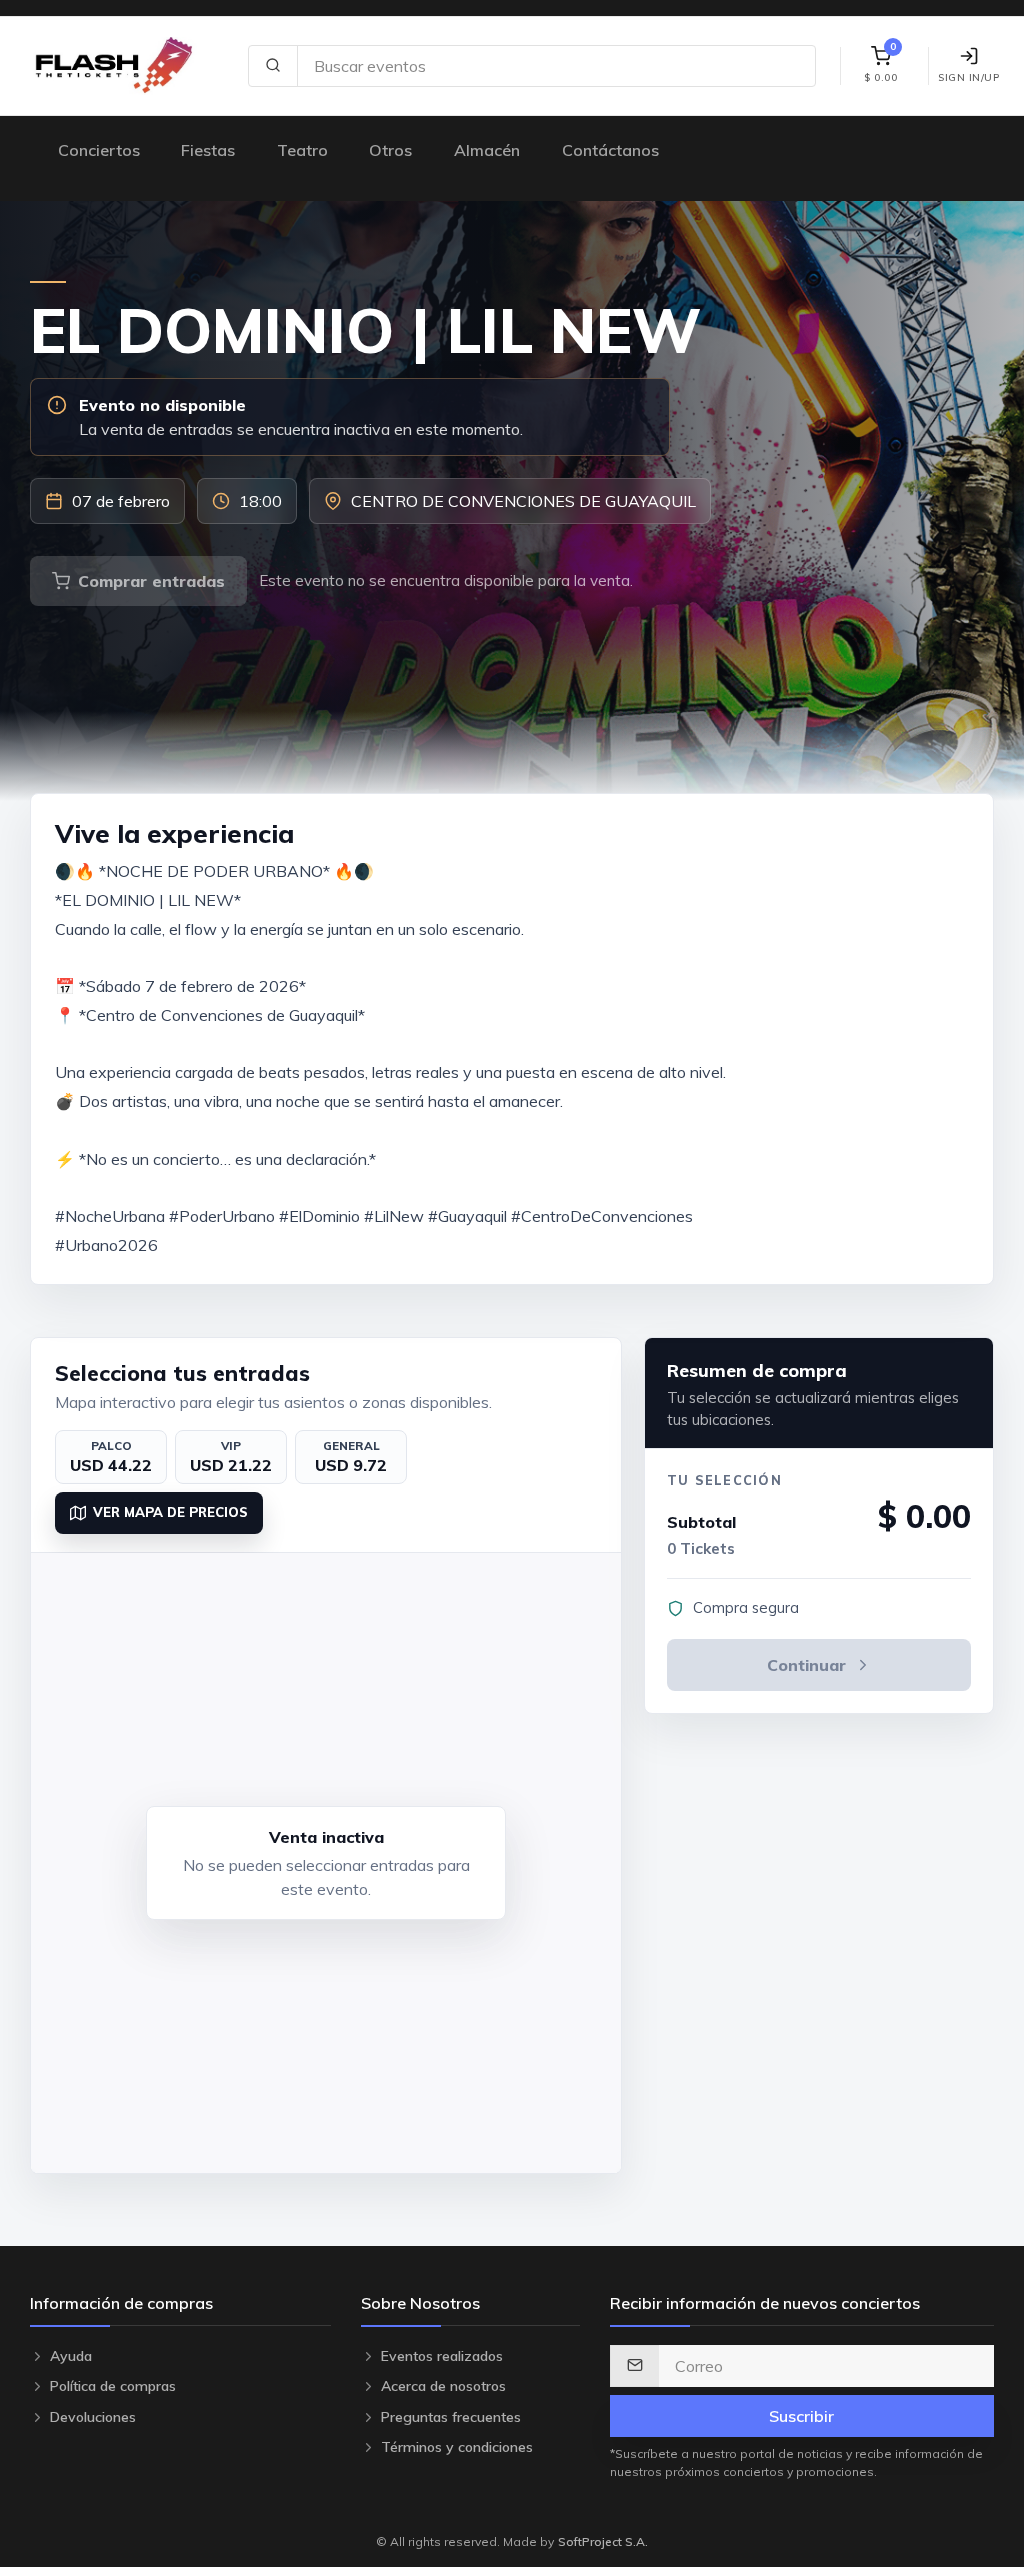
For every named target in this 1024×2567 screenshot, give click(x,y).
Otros (390, 150)
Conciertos (99, 150)
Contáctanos (610, 150)
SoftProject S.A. (603, 2541)
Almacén (487, 150)
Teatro (302, 150)
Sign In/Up (968, 77)
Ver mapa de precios (170, 1512)
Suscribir (801, 2416)
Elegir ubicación (885, 1039)
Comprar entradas (151, 581)
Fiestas (208, 150)
